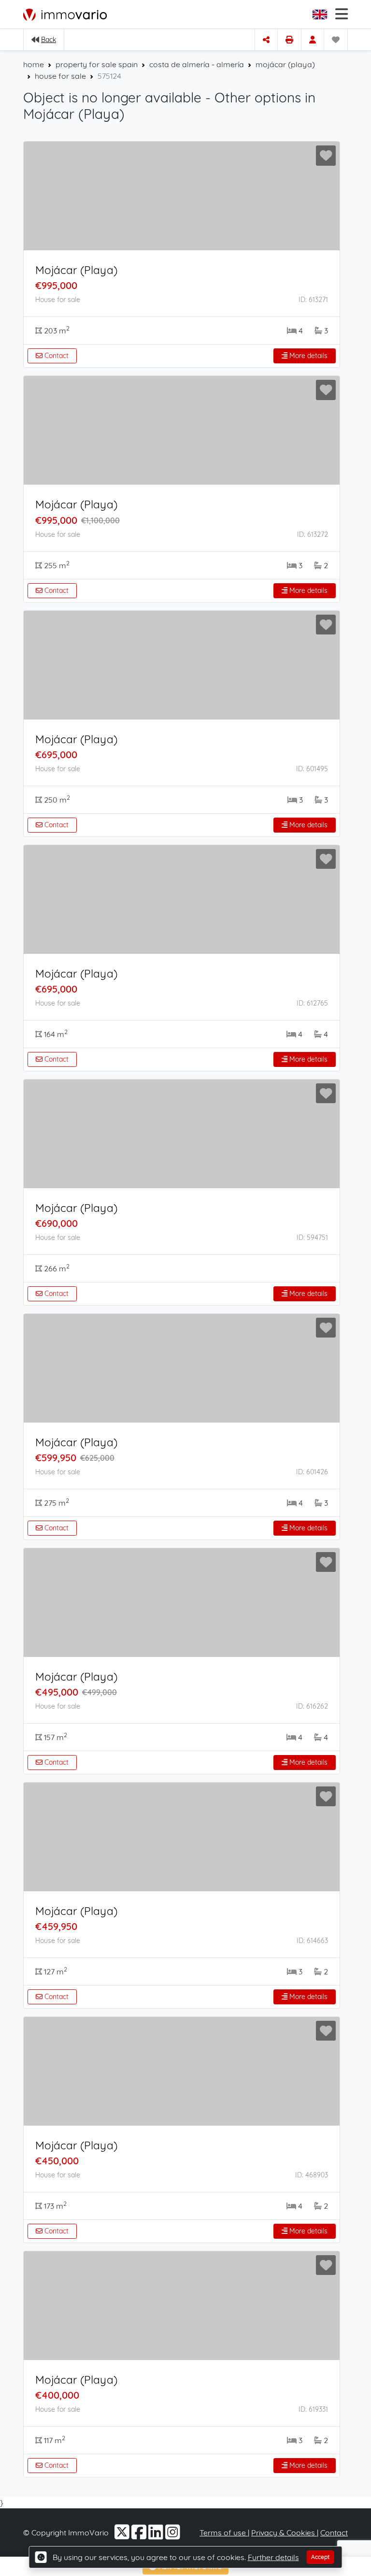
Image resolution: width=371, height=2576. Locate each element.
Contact (56, 356)
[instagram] (173, 2535)
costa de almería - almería (197, 64)
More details (307, 356)
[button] (321, 14)
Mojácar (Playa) (76, 270)
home (34, 64)
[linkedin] (157, 2535)
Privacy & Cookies (284, 2533)
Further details (273, 2557)
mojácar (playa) (285, 64)
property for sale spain (97, 64)
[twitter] (123, 2535)
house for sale (60, 76)
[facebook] (140, 2535)
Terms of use (224, 2533)
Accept (321, 2557)
